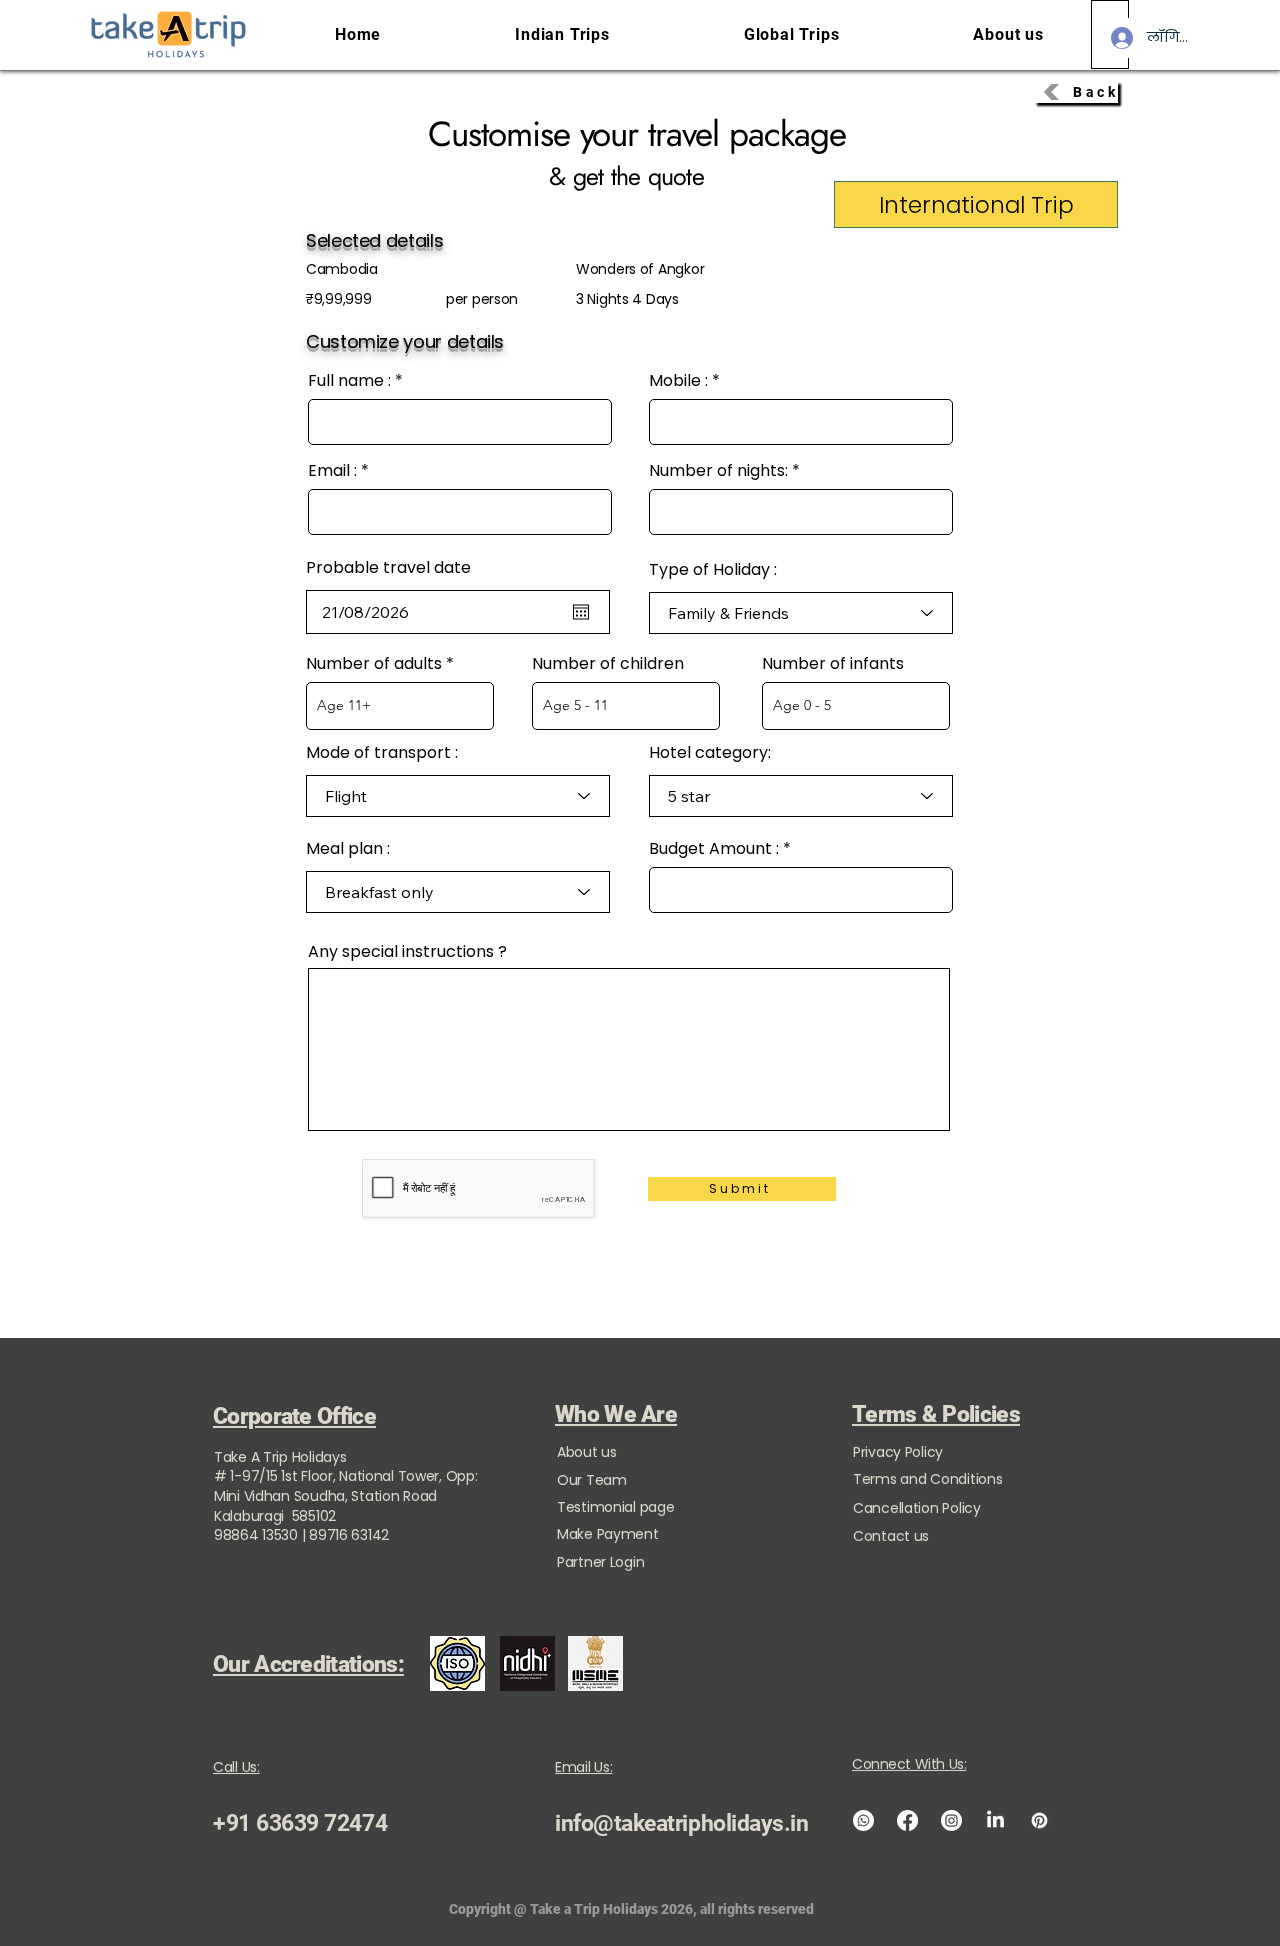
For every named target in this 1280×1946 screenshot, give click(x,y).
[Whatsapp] (863, 1820)
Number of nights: (718, 471)
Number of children (608, 664)
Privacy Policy (898, 1452)
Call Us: (236, 1767)
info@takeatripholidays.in (682, 1823)
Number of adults (374, 664)
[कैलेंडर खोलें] (581, 612)
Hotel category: (710, 753)
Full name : (349, 381)
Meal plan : (348, 849)
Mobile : (678, 381)
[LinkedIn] (995, 1820)
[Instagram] (951, 1820)
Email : (332, 471)
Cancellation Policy (917, 1508)
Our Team (592, 1480)
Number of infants (833, 664)
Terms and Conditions (927, 1479)
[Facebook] (907, 1820)
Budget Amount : (714, 849)
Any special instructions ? (407, 952)
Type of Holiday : (713, 570)
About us (587, 1452)
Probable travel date (388, 568)
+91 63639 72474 (300, 1823)
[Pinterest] (1039, 1820)
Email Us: (583, 1767)
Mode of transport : (382, 753)
